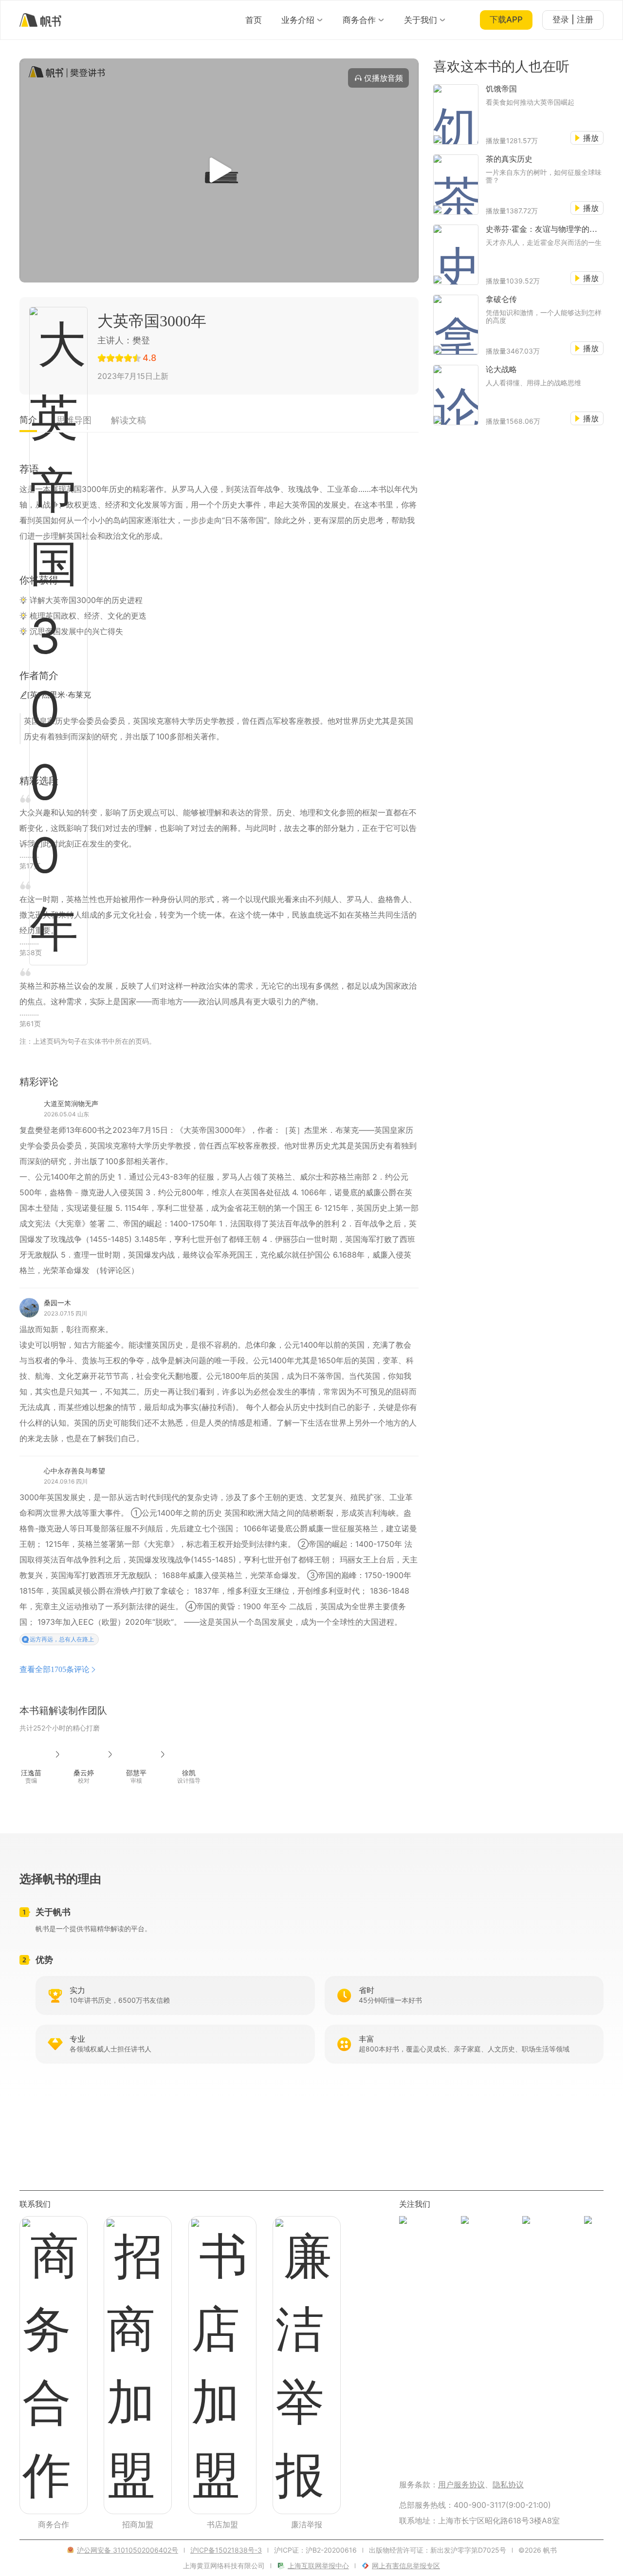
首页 (254, 20)
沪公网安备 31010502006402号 (128, 2550)
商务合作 (359, 20)
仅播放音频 (384, 78)
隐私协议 (508, 2484)
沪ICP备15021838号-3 (226, 2550)
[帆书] (40, 20)
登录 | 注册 (573, 19)
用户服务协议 (461, 2484)
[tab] (28, 423)
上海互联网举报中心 (318, 2566)
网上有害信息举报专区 (406, 2566)
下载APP (506, 19)
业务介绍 (298, 20)
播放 (591, 138)
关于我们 (421, 20)
